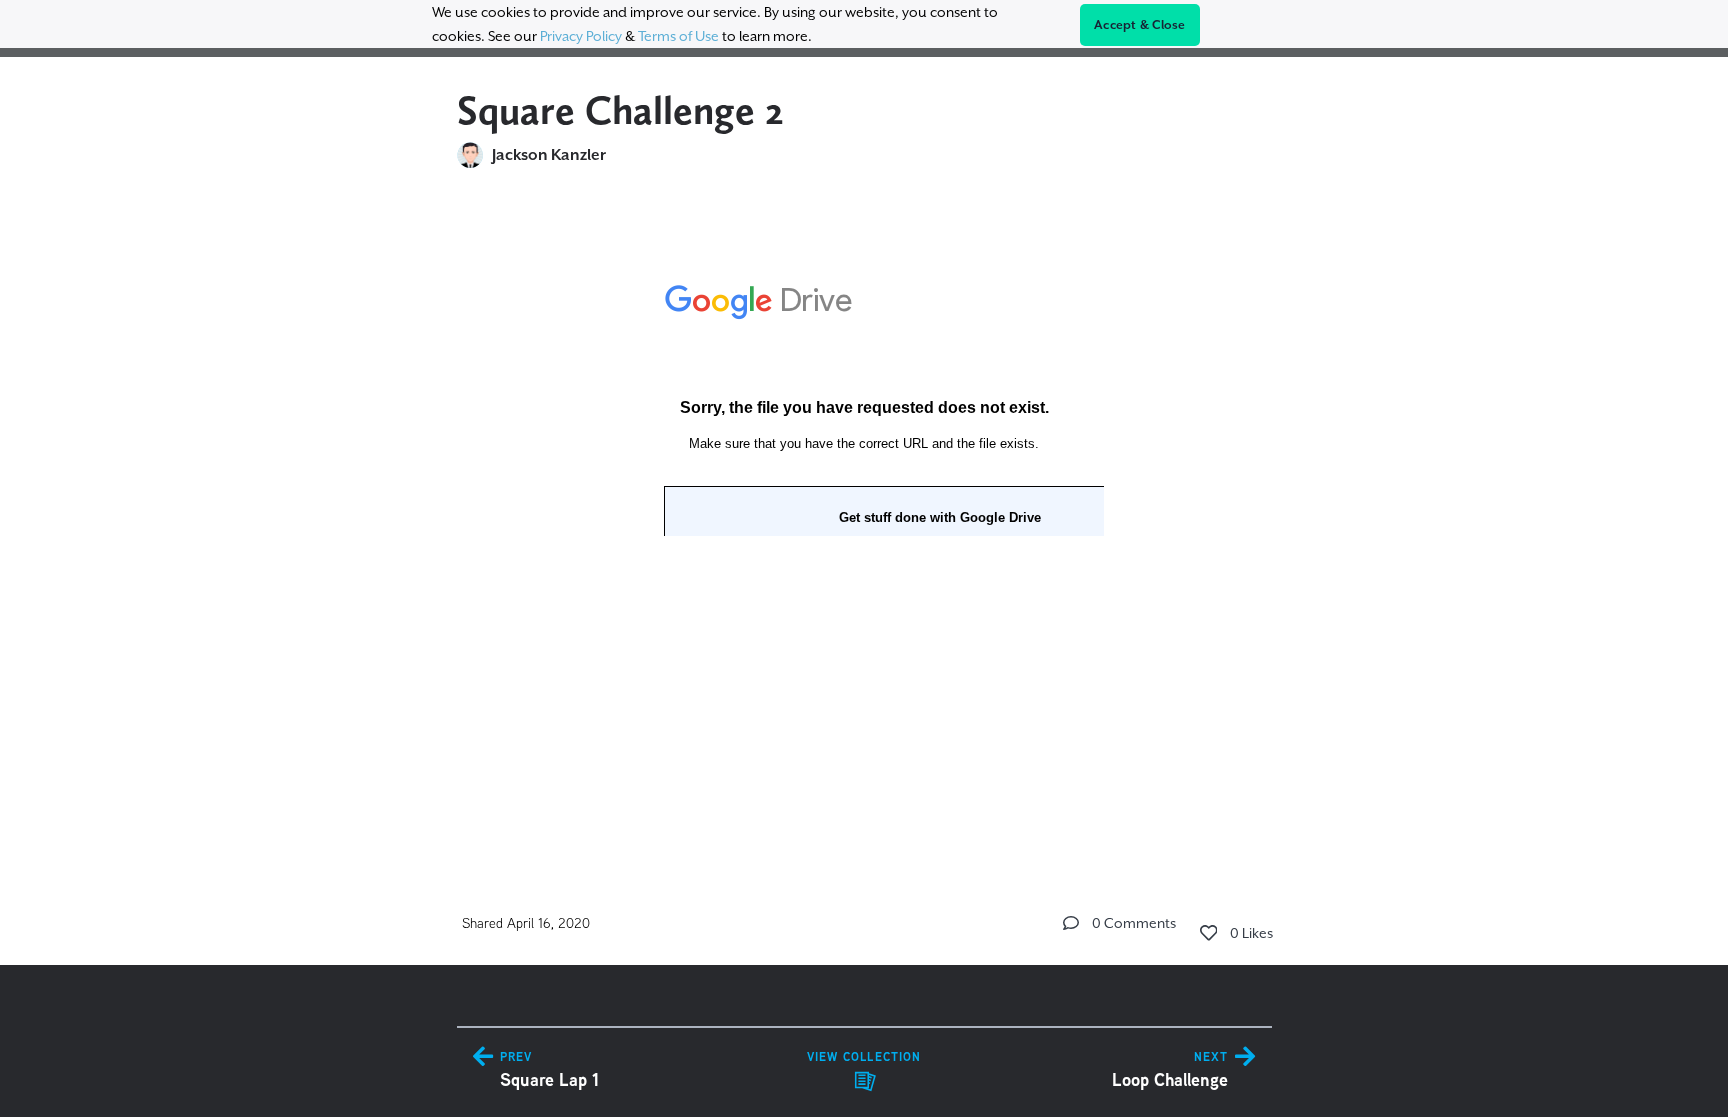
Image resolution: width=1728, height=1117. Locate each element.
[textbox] (864, 422)
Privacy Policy (581, 36)
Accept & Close (1140, 25)
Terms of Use (678, 36)
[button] (1071, 923)
